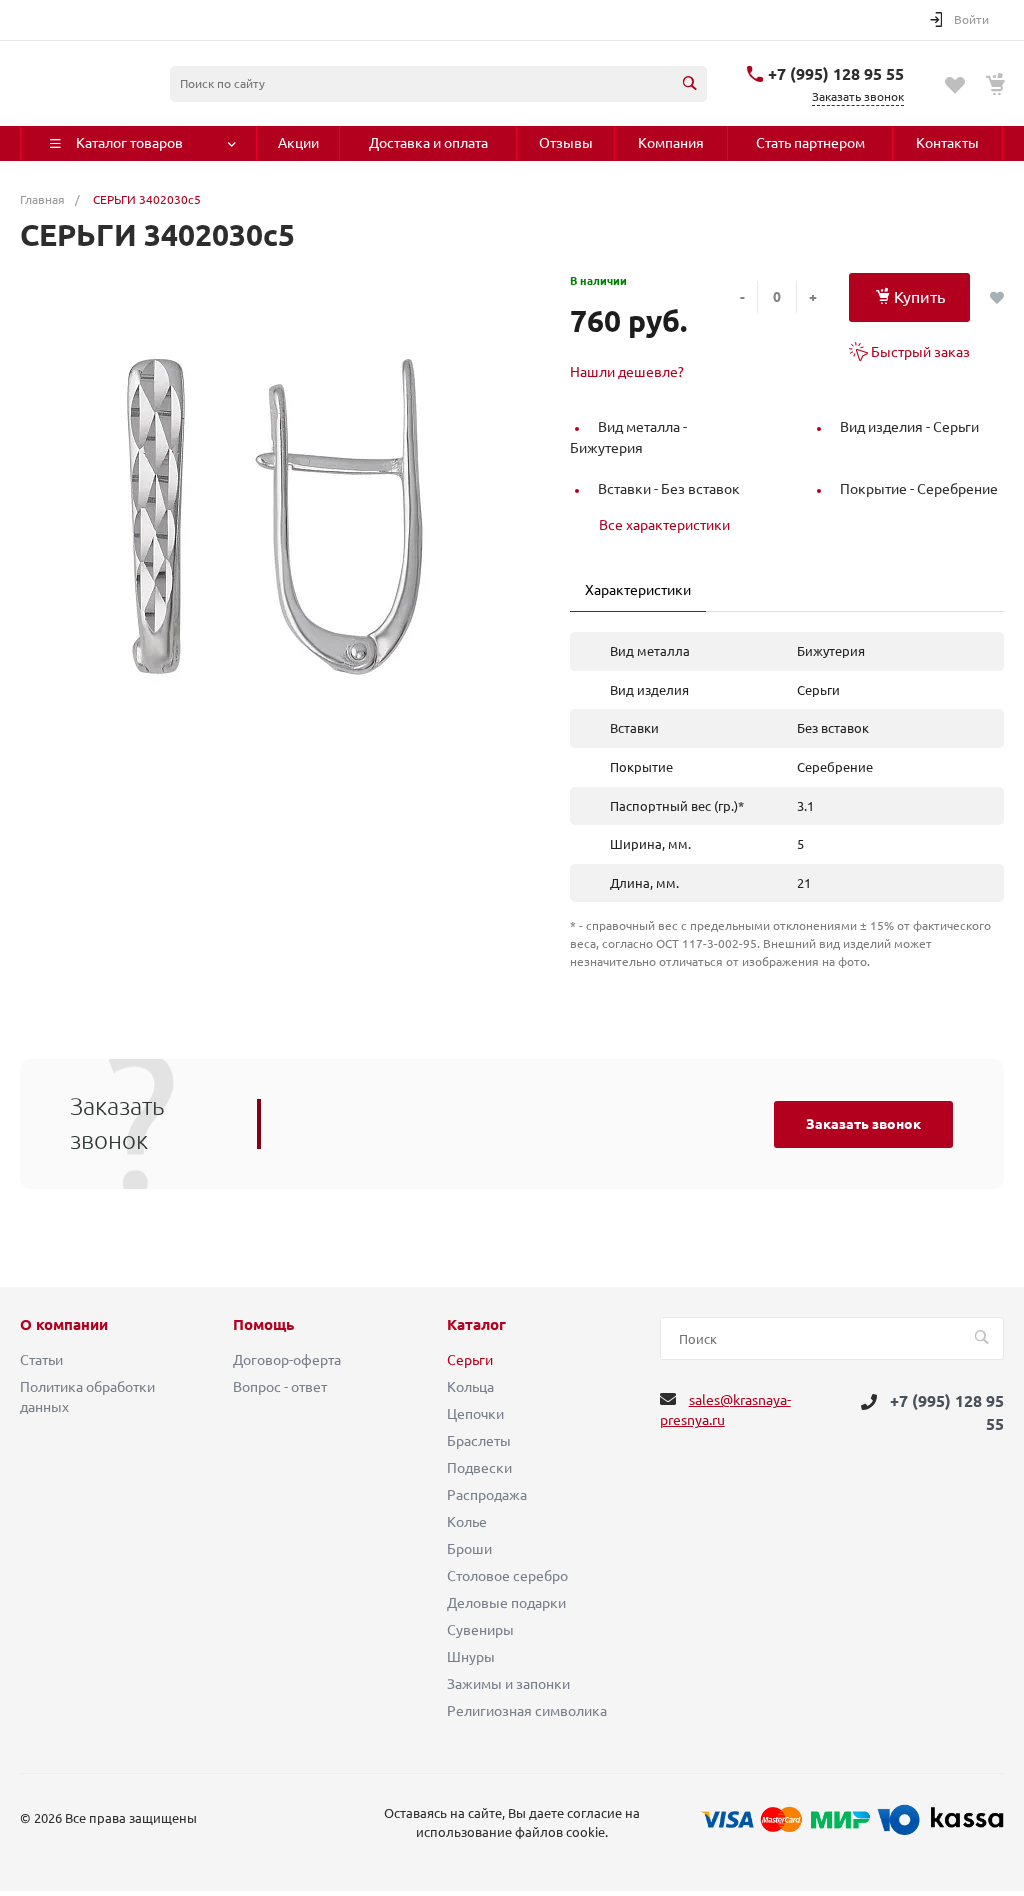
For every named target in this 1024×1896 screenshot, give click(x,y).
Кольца (470, 1387)
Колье (467, 1522)
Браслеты (479, 1441)
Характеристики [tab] (638, 590)
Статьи (41, 1360)
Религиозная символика (527, 1711)
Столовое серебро (507, 1576)
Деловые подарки (506, 1603)
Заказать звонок (863, 1124)
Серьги (470, 1360)
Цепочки (475, 1414)
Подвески (479, 1468)
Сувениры (480, 1630)
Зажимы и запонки (508, 1684)
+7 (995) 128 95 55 (836, 74)
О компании (64, 1325)
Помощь (263, 1325)
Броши (469, 1549)
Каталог (476, 1325)
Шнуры (471, 1657)
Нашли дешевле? (627, 372)
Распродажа (487, 1495)
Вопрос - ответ (280, 1387)
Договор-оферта (287, 1360)
